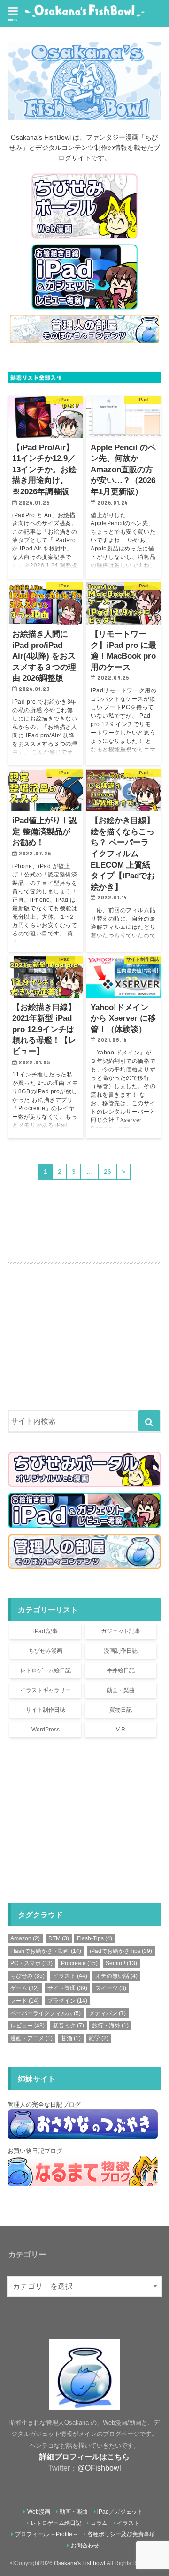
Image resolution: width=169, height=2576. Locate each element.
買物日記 (121, 1710)
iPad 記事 (46, 1631)
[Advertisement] (84, 1320)
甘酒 (71, 2038)
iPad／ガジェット (120, 2512)
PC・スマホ (31, 1963)
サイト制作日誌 (46, 1710)
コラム (99, 2523)
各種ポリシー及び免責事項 (121, 2534)
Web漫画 (39, 2512)
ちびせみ (27, 1976)
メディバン (108, 2013)
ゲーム (25, 1988)
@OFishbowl (99, 2468)
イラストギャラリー (46, 1690)
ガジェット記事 (121, 1631)
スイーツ (111, 1988)
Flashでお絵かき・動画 (46, 1951)
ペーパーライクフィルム (46, 2013)
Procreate (79, 1963)
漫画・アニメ (31, 2038)
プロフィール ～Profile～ (46, 2534)
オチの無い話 (116, 1976)
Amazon (25, 1938)
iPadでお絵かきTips (121, 1951)
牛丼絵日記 (121, 1670)
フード (25, 2001)
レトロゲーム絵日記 (46, 1670)
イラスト (70, 1976)
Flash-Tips (95, 1938)
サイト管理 (67, 1988)
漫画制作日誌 (121, 1651)
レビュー (27, 2026)
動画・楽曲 (121, 1690)
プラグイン (67, 2001)
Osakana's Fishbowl (80, 2563)
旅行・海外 (110, 2026)
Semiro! (121, 1963)
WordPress (46, 1730)
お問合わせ (85, 2546)
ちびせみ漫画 (46, 1651)
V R (121, 1730)
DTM (59, 1938)
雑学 (99, 2038)
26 (108, 1172)
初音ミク (69, 2026)
